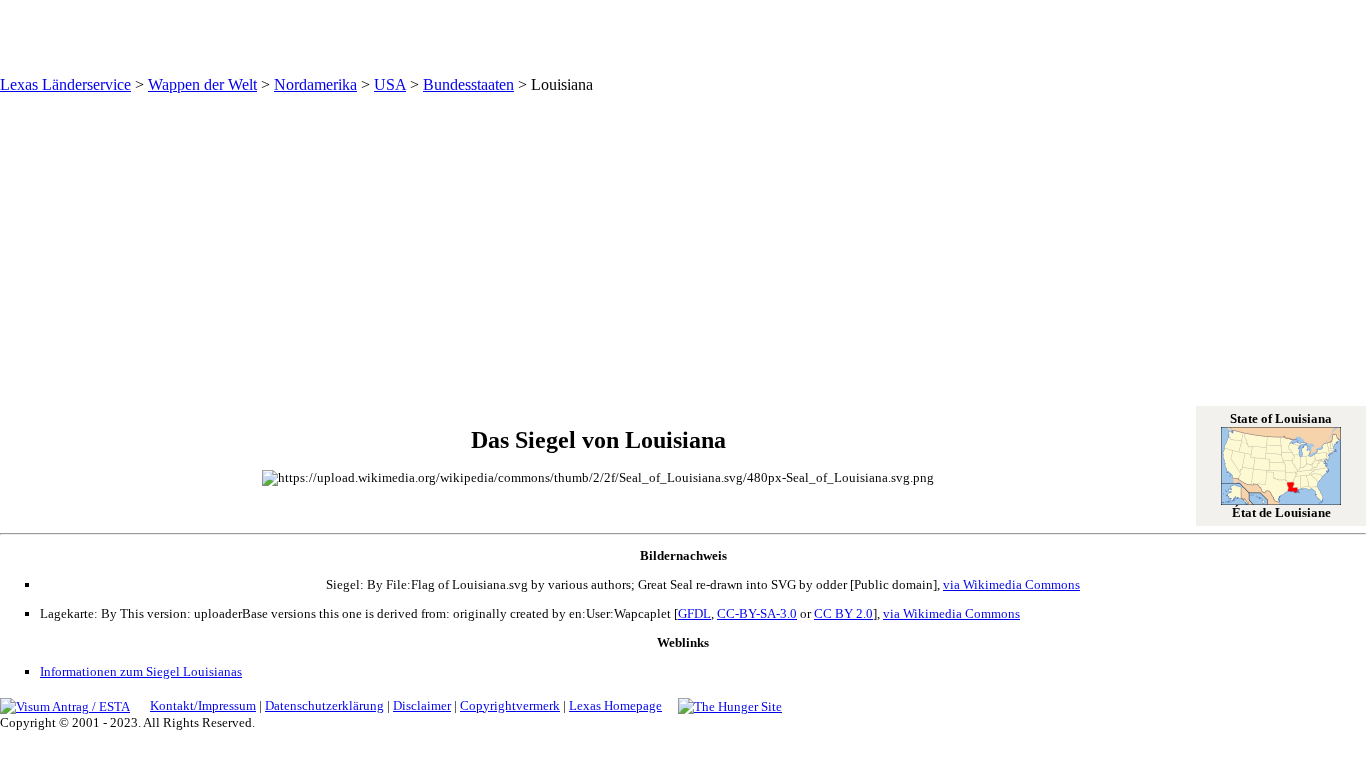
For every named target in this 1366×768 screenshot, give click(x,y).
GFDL (694, 613)
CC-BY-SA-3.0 (757, 613)
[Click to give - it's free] (730, 705)
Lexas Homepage (615, 705)
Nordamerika (315, 84)
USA (390, 84)
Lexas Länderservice (65, 84)
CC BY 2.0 (843, 613)
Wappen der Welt (202, 84)
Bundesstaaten (468, 84)
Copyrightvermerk (510, 705)
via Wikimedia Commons (1011, 584)
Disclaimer (422, 705)
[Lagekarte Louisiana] (1281, 500)
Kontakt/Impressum (203, 705)
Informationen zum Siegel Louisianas (141, 671)
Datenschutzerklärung (324, 705)
